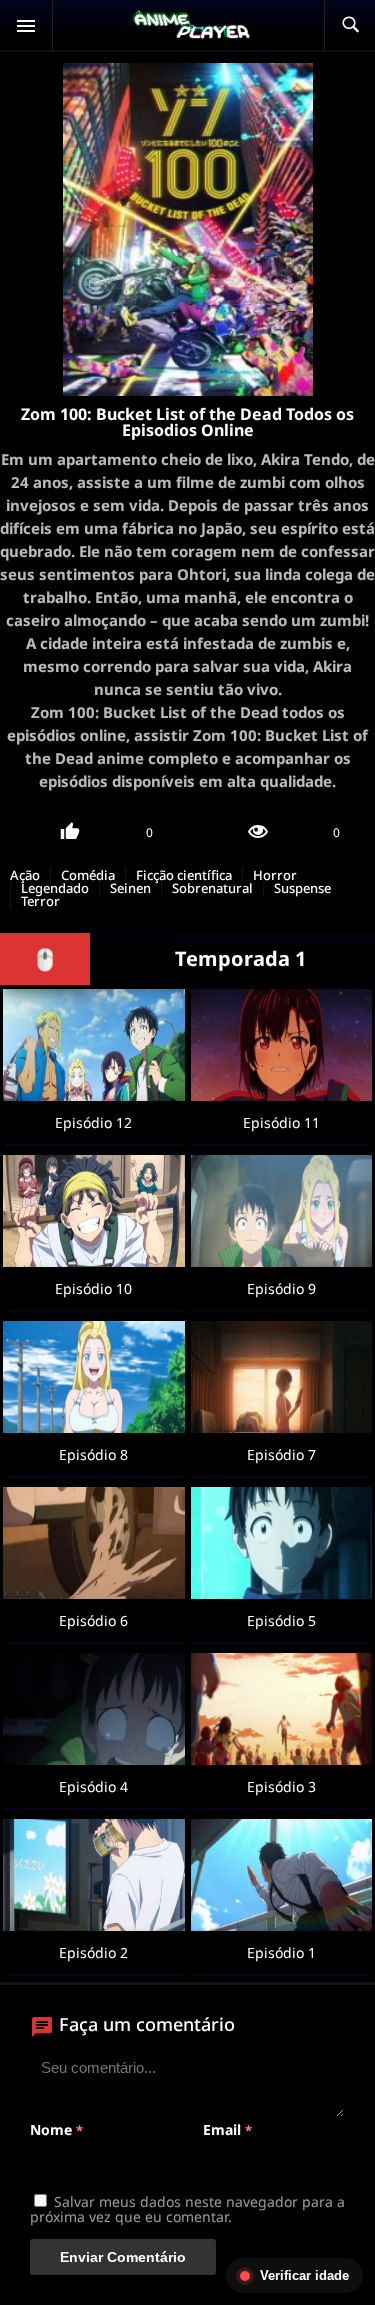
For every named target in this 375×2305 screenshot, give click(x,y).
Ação (25, 875)
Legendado (55, 888)
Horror (275, 875)
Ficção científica (184, 875)
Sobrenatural (212, 888)
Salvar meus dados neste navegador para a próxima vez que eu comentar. (187, 2209)
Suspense (302, 888)
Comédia (88, 875)
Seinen (130, 888)
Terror (40, 901)
